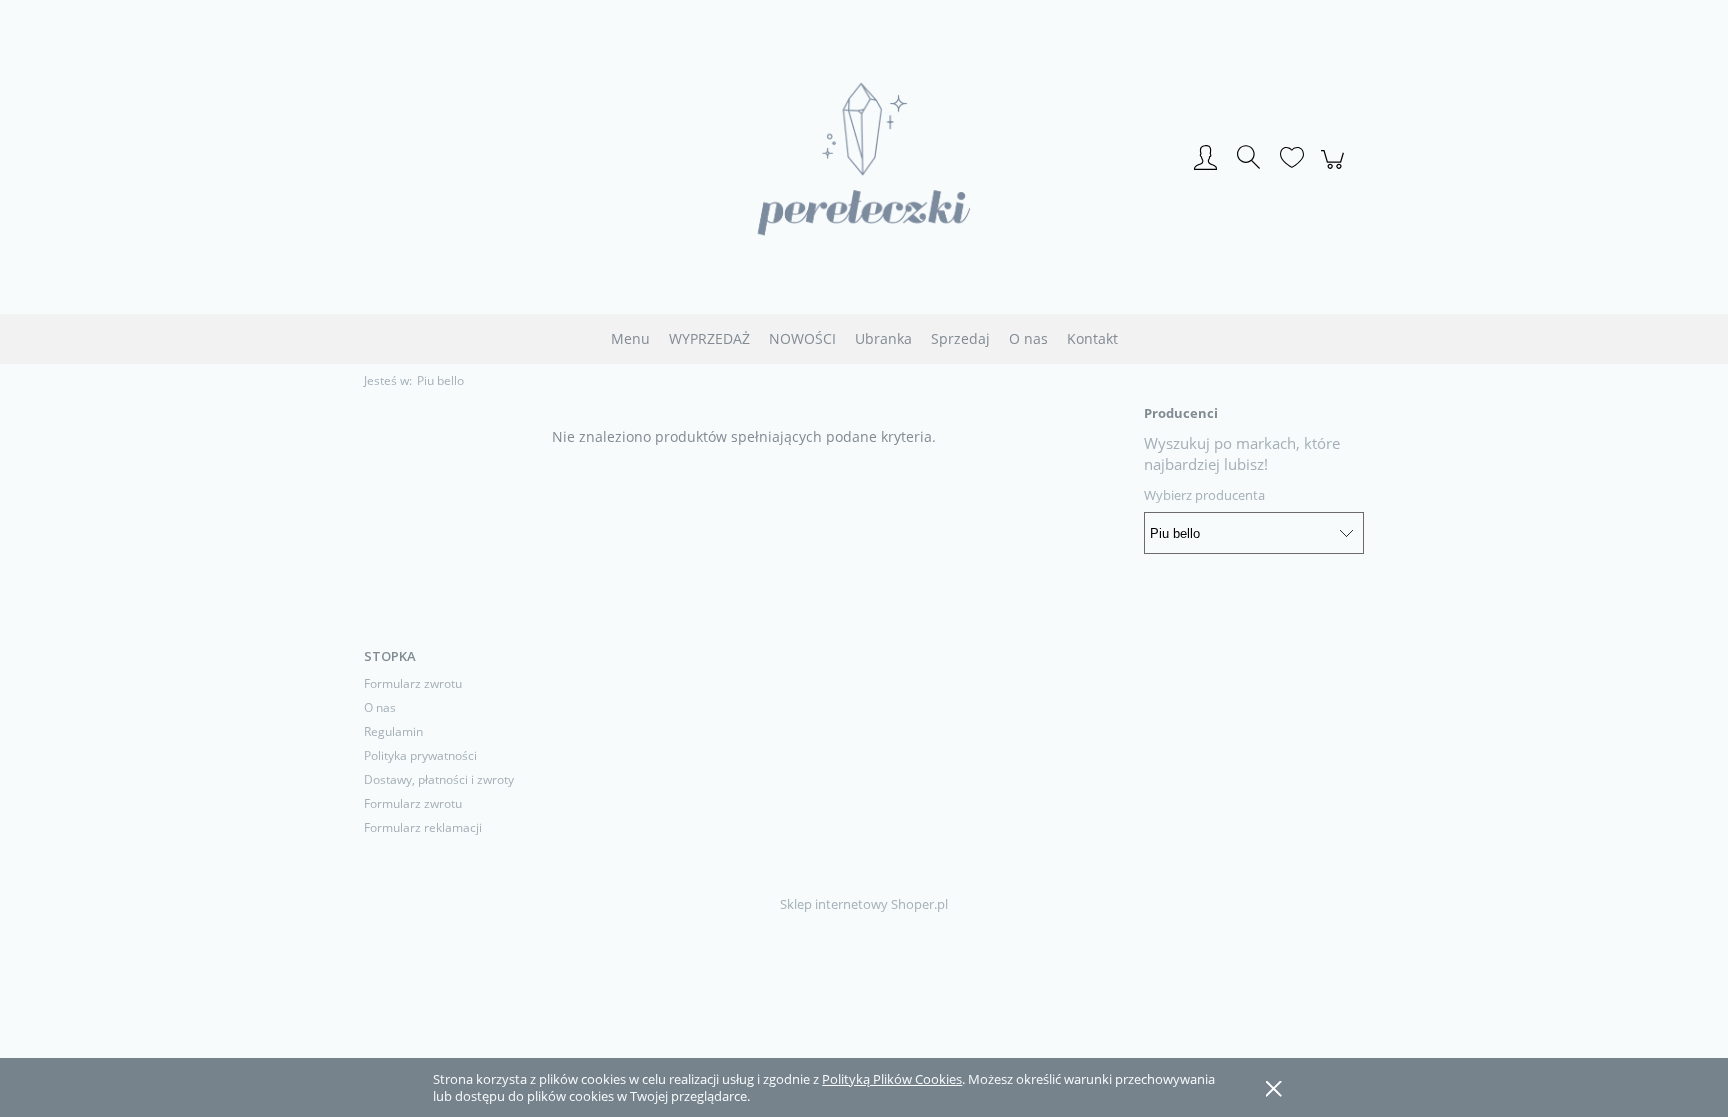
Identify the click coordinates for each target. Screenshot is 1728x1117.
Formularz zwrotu (413, 683)
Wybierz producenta (1204, 495)
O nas (380, 707)
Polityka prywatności (420, 755)
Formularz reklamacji (423, 827)
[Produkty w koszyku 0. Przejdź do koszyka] (1335, 170)
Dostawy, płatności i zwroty (439, 779)
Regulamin (393, 731)
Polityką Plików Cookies (892, 1079)
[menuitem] (630, 338)
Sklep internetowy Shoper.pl (864, 904)
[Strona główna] (864, 159)
